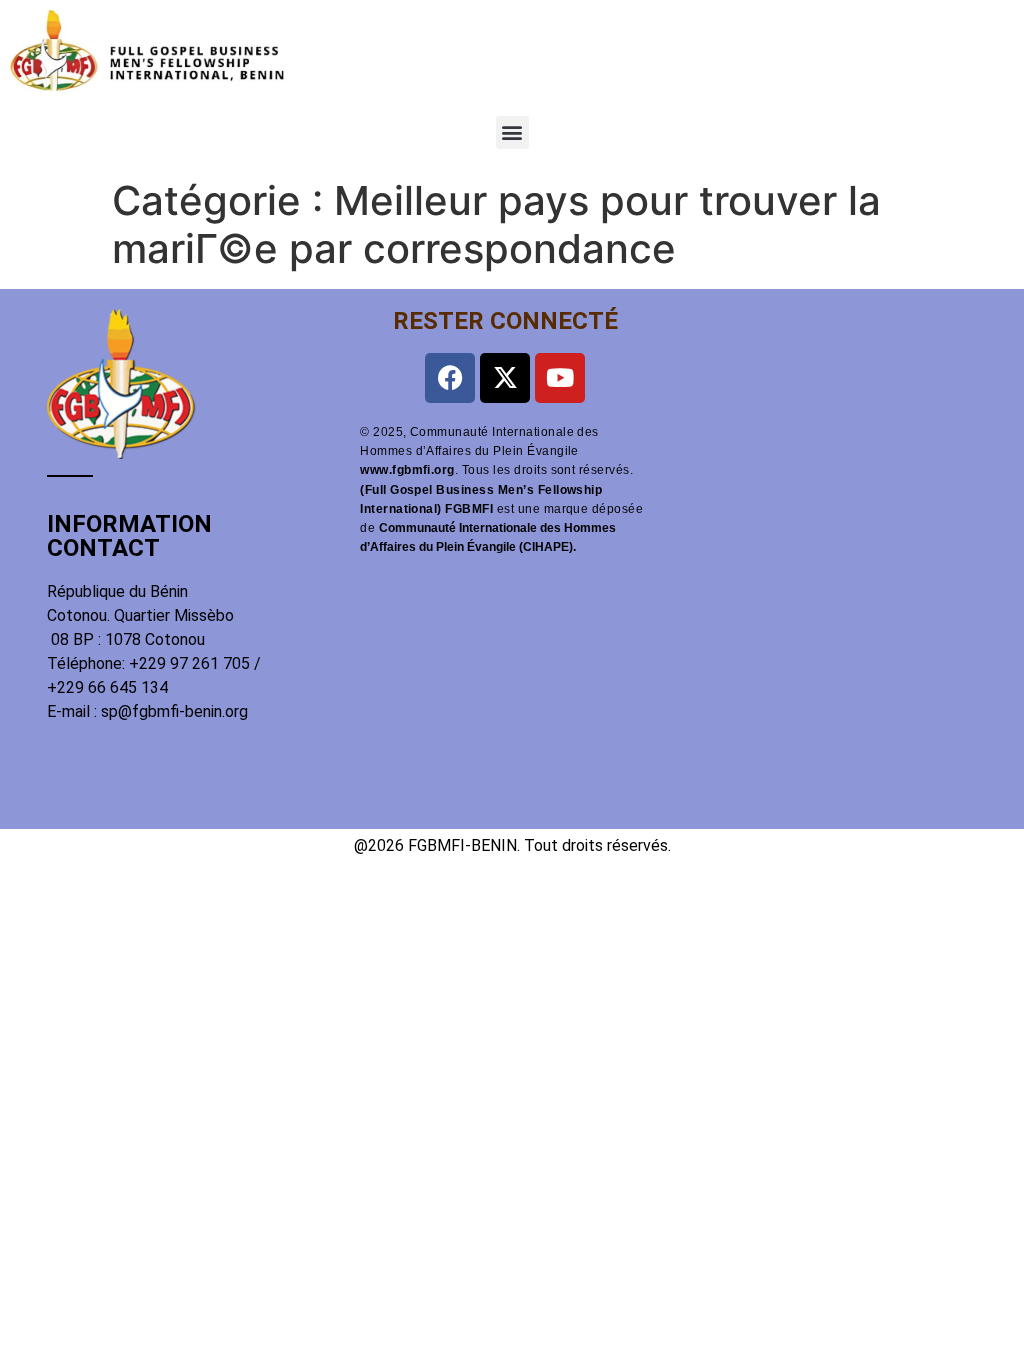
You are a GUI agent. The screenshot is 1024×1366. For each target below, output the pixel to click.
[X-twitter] (505, 378)
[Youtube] (560, 378)
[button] (512, 132)
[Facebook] (450, 378)
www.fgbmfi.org (407, 470)
